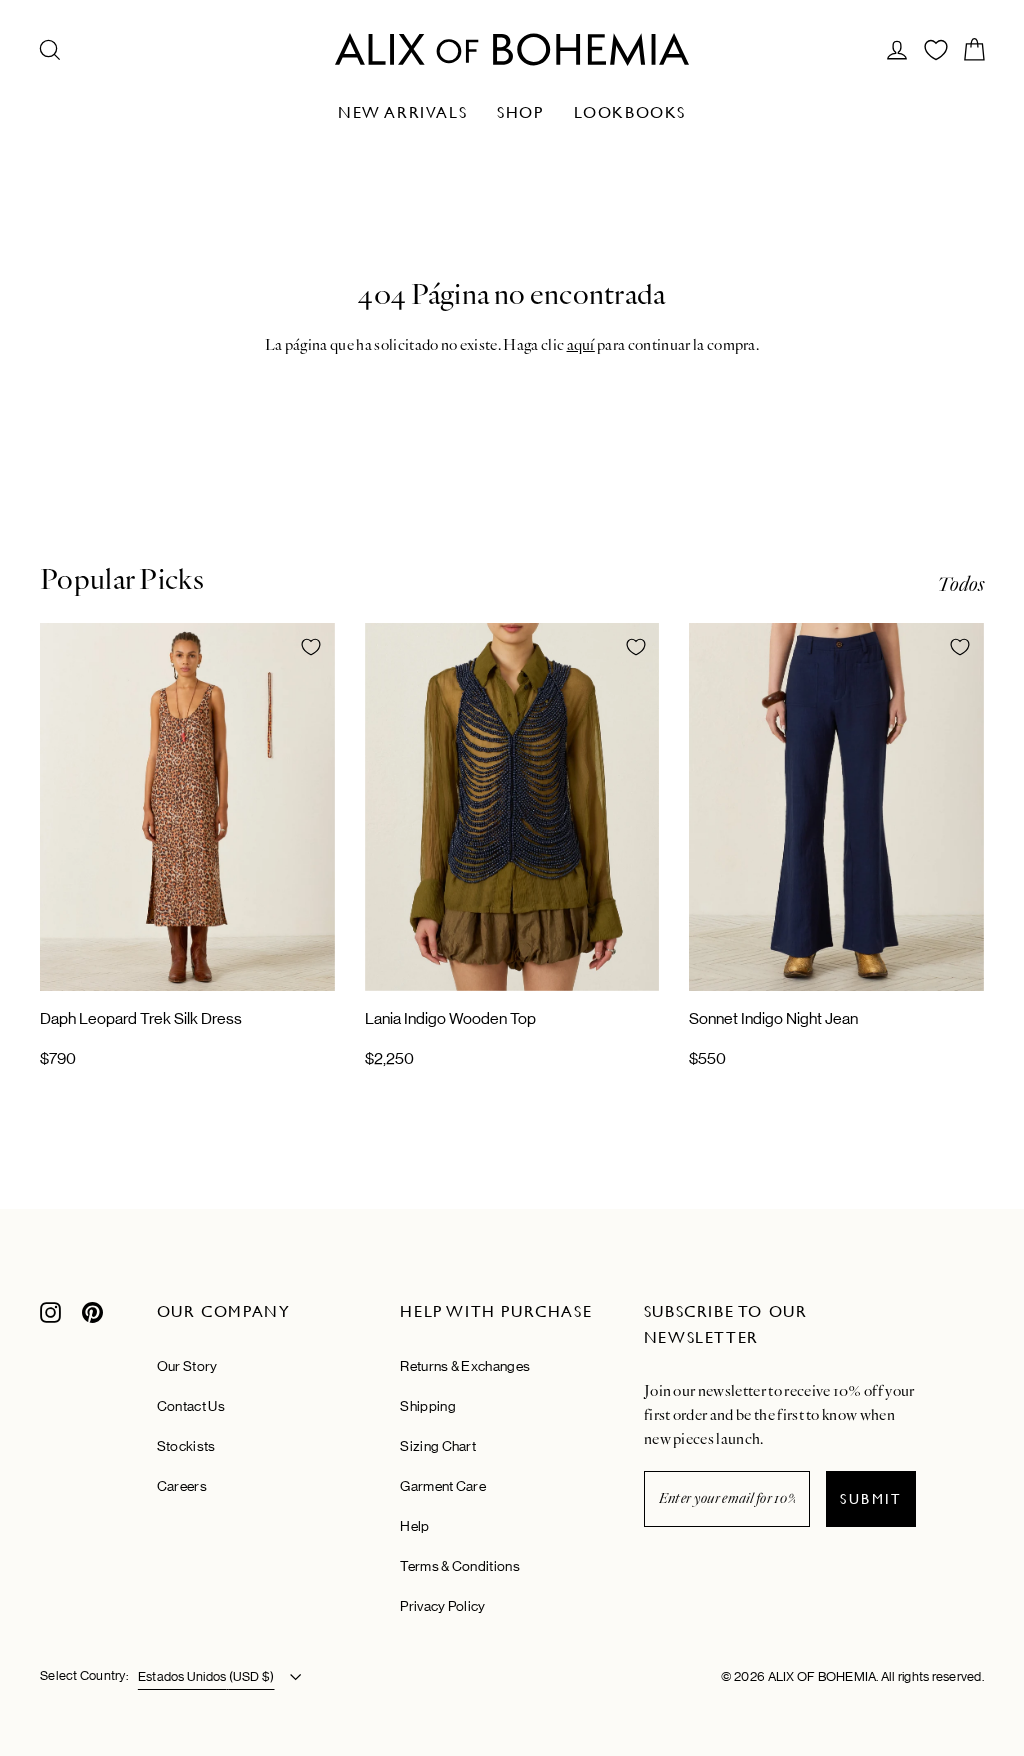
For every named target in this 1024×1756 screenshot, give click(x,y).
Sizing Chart (438, 1446)
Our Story (187, 1366)
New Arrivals (402, 112)
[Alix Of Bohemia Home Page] (512, 49)
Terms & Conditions (459, 1566)
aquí (581, 345)
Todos (960, 584)
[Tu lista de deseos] (936, 50)
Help (414, 1526)
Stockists (186, 1446)
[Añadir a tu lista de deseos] (311, 647)
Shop (520, 112)
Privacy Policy (442, 1606)
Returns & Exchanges (465, 1366)
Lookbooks (630, 112)
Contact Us (191, 1406)
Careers (182, 1486)
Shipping (427, 1406)
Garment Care (443, 1486)
